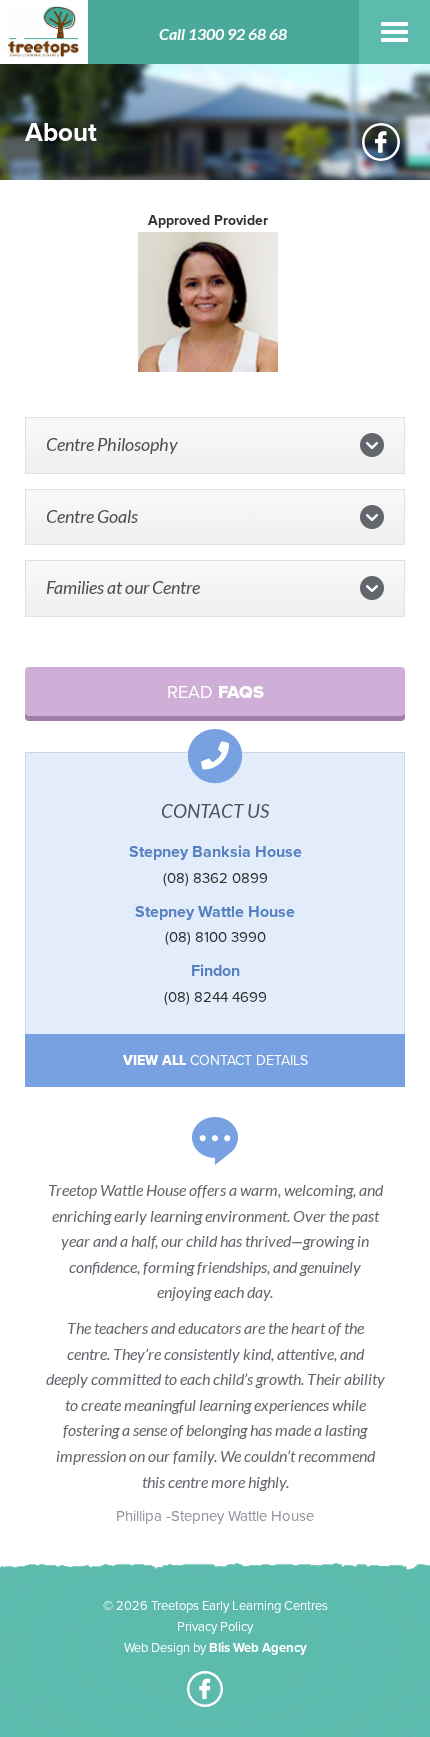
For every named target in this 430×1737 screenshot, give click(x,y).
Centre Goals (92, 516)
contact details (215, 1060)
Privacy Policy (215, 1627)
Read (215, 692)
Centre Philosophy (112, 444)
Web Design (157, 1648)
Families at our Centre (123, 587)
